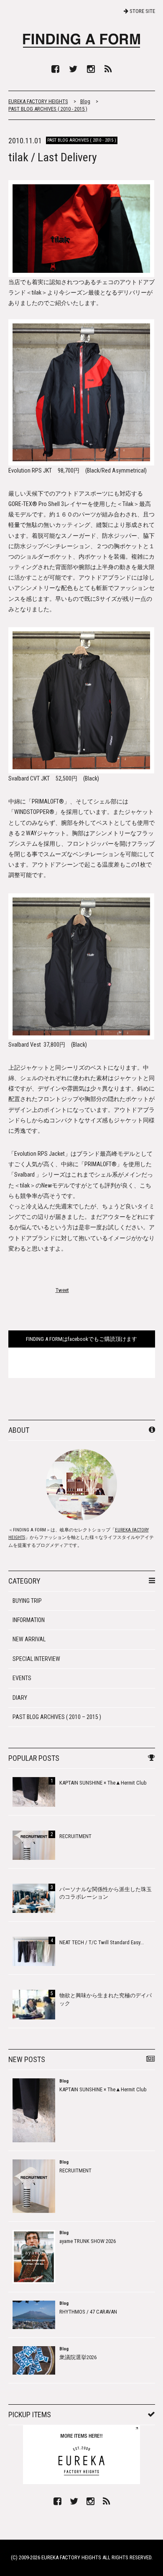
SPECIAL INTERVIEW (36, 1659)
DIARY (20, 1698)
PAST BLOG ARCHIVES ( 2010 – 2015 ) (57, 1717)
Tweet (62, 1290)
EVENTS (22, 1678)
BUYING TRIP (27, 1601)
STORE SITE (142, 11)
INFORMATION (29, 1620)
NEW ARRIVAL (29, 1639)
